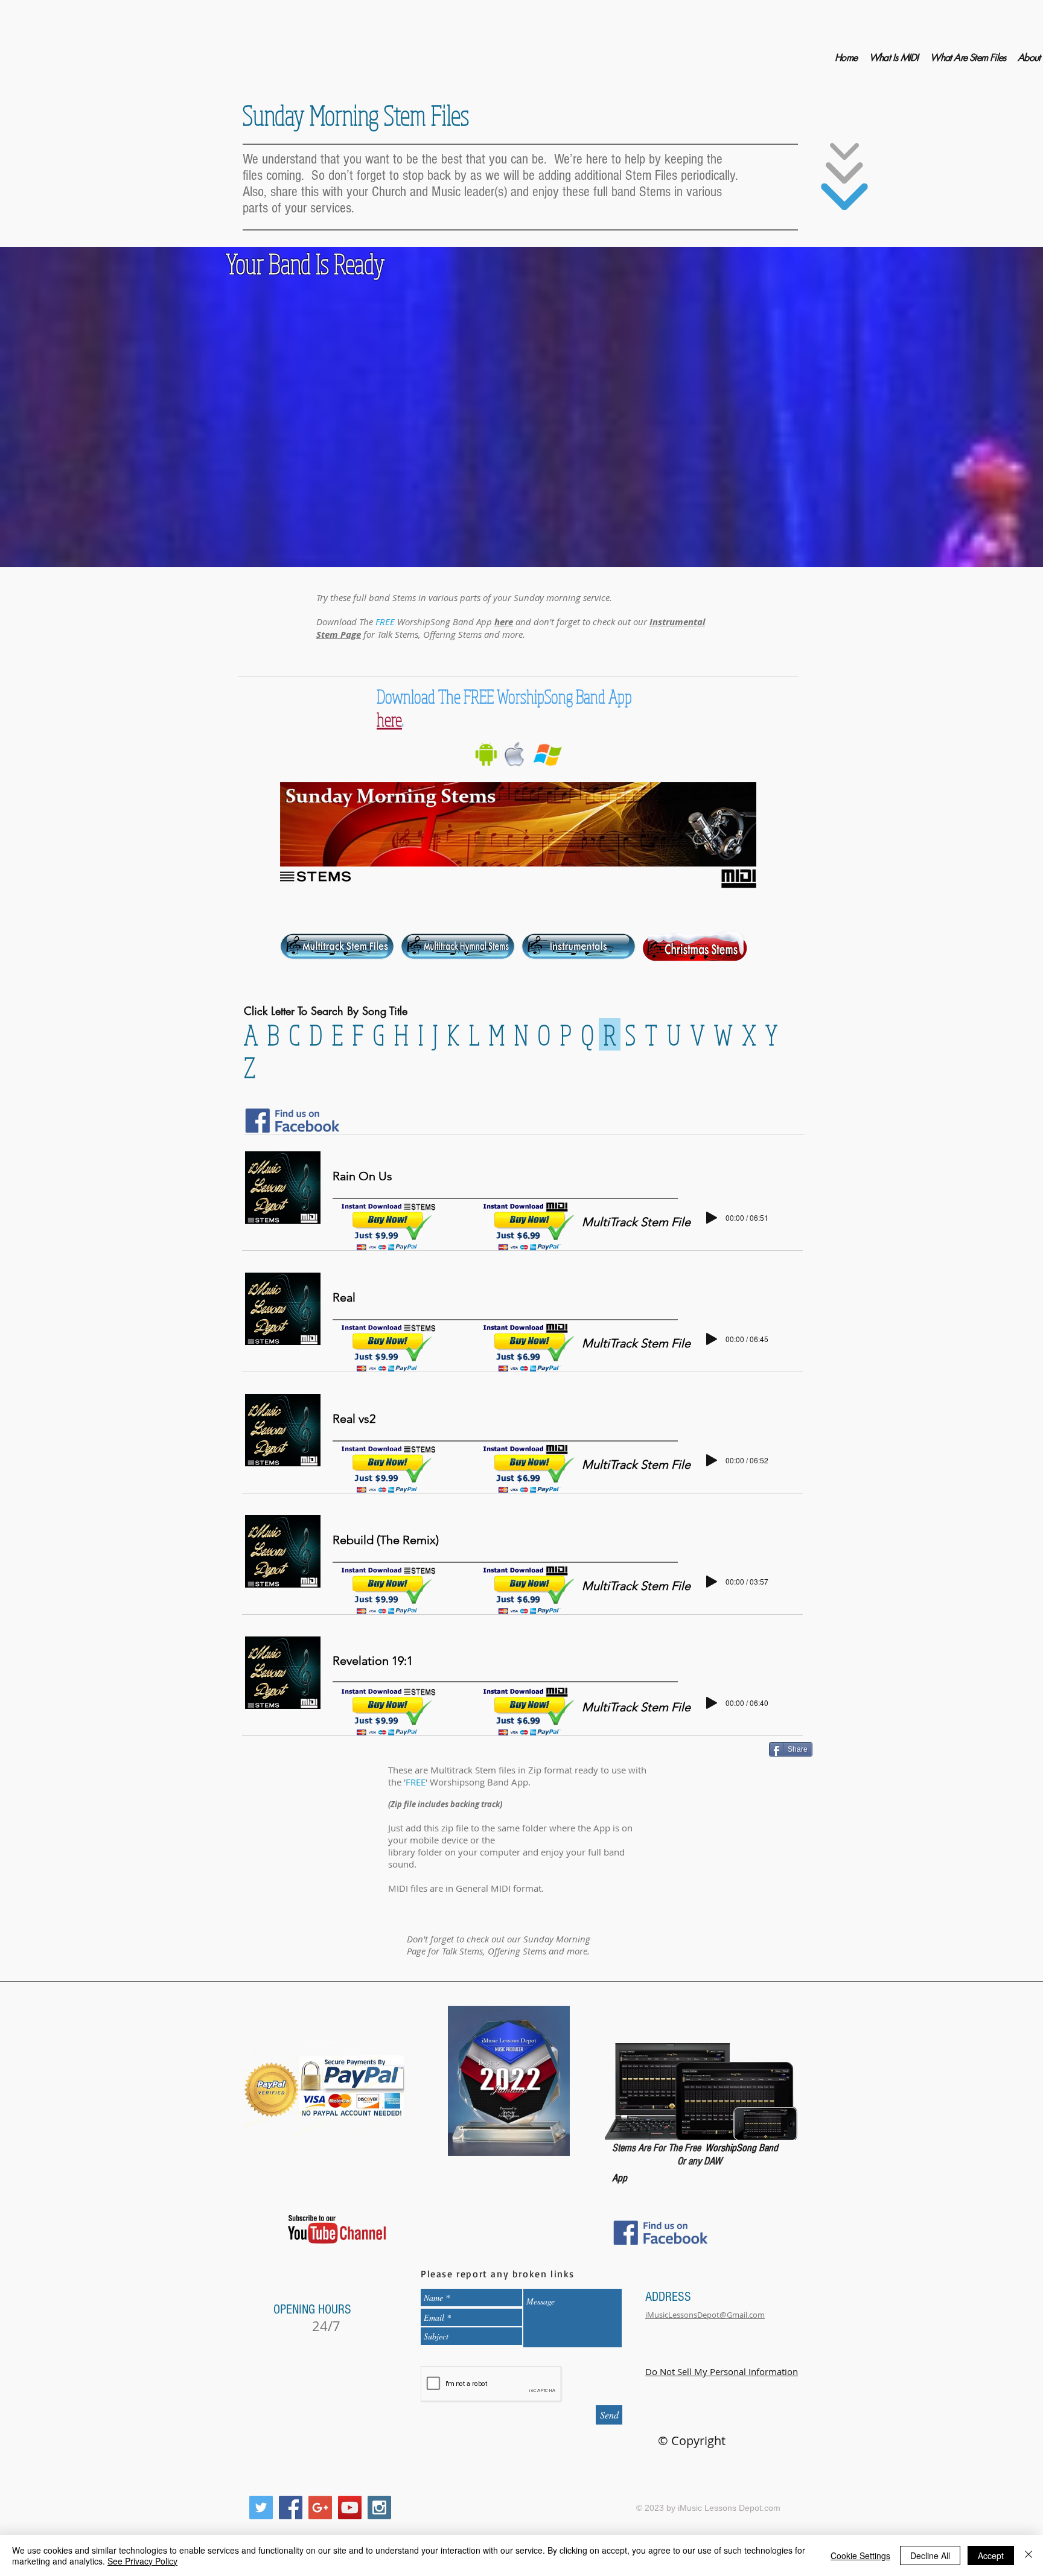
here (504, 622)
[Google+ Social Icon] (320, 2508)
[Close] (1029, 2555)
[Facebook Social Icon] (291, 2508)
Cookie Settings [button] (860, 2555)
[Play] (712, 1218)
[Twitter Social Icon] (261, 2508)
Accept (991, 2555)
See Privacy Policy (142, 2561)
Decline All (930, 2555)
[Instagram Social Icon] (379, 2508)
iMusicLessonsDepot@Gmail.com (705, 2315)
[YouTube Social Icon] (350, 2508)
